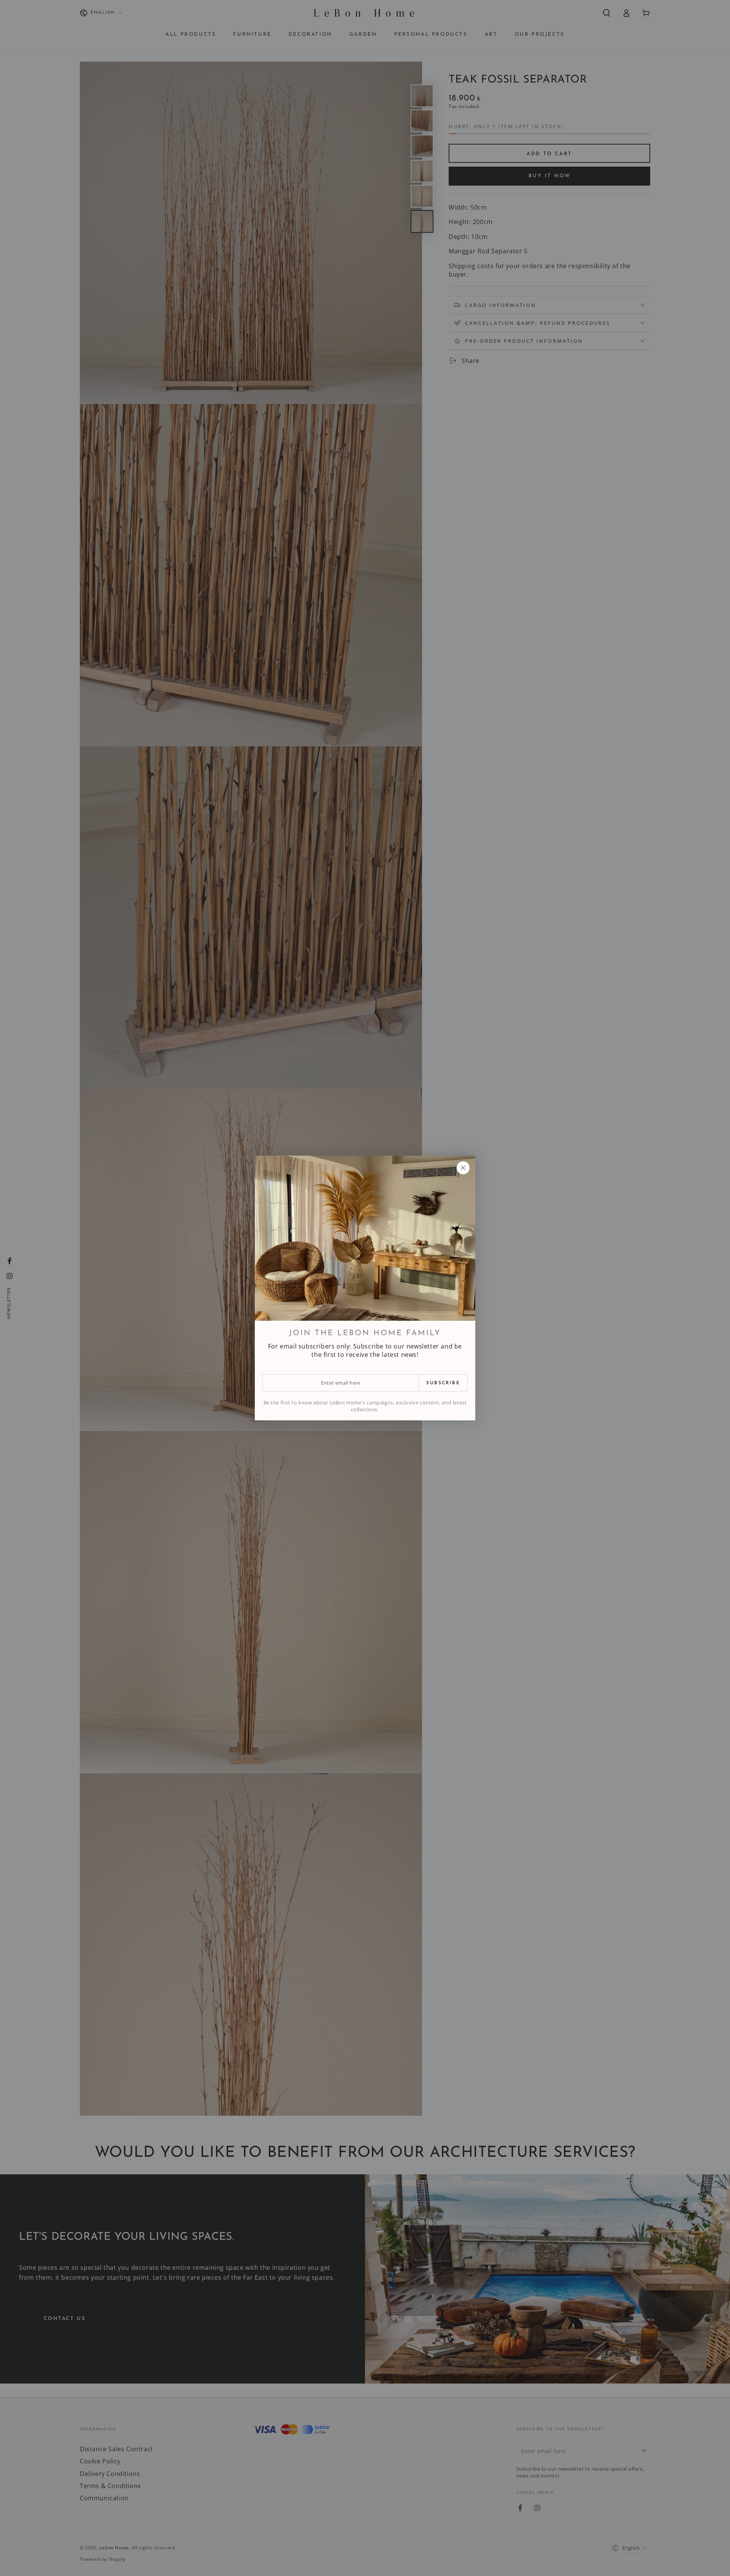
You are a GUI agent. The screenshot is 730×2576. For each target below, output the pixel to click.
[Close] (463, 1168)
